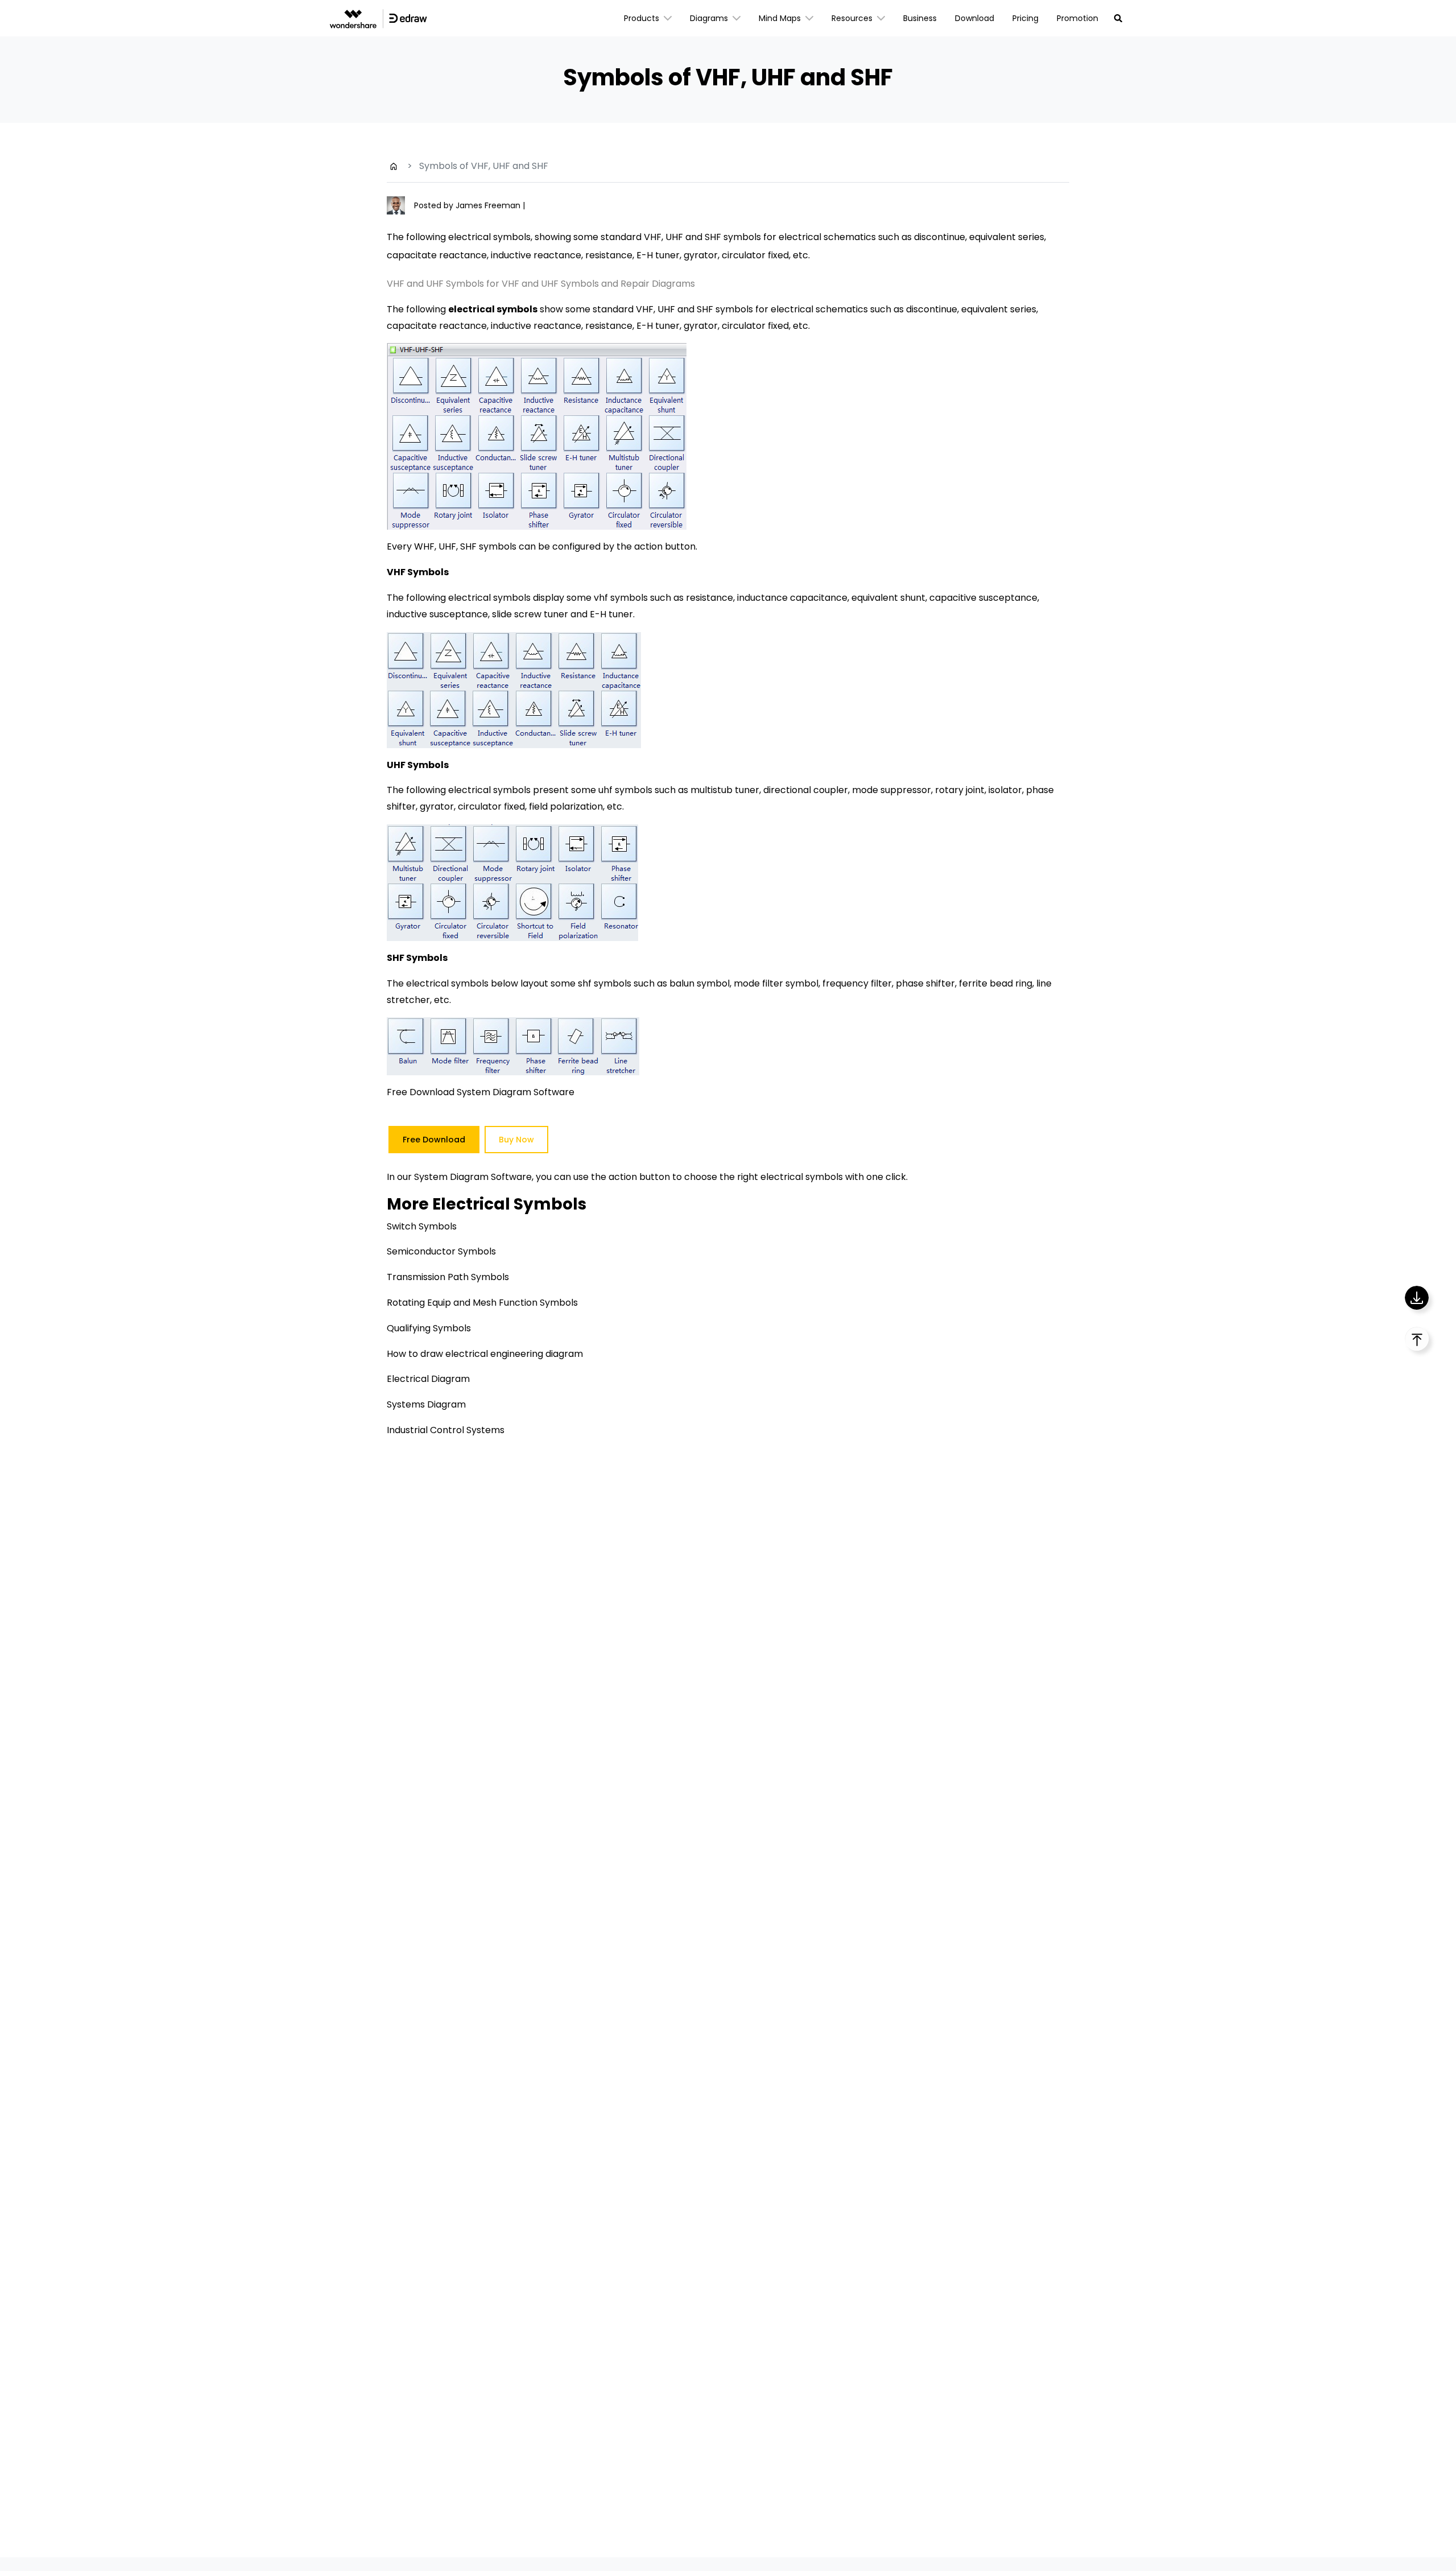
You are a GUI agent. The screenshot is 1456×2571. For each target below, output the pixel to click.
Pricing (1025, 18)
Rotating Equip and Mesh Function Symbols (482, 1303)
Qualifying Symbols (429, 1328)
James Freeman (489, 205)
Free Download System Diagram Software (481, 1092)
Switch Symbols (422, 1226)
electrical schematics (819, 309)
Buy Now (516, 1140)
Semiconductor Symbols (441, 1251)
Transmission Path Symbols (448, 1277)
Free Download (434, 1140)
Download (975, 18)
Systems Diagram (426, 1404)
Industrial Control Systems (446, 1430)
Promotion (1077, 18)
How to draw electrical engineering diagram (485, 1354)
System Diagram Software (473, 1177)
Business (920, 18)
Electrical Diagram (428, 1379)
